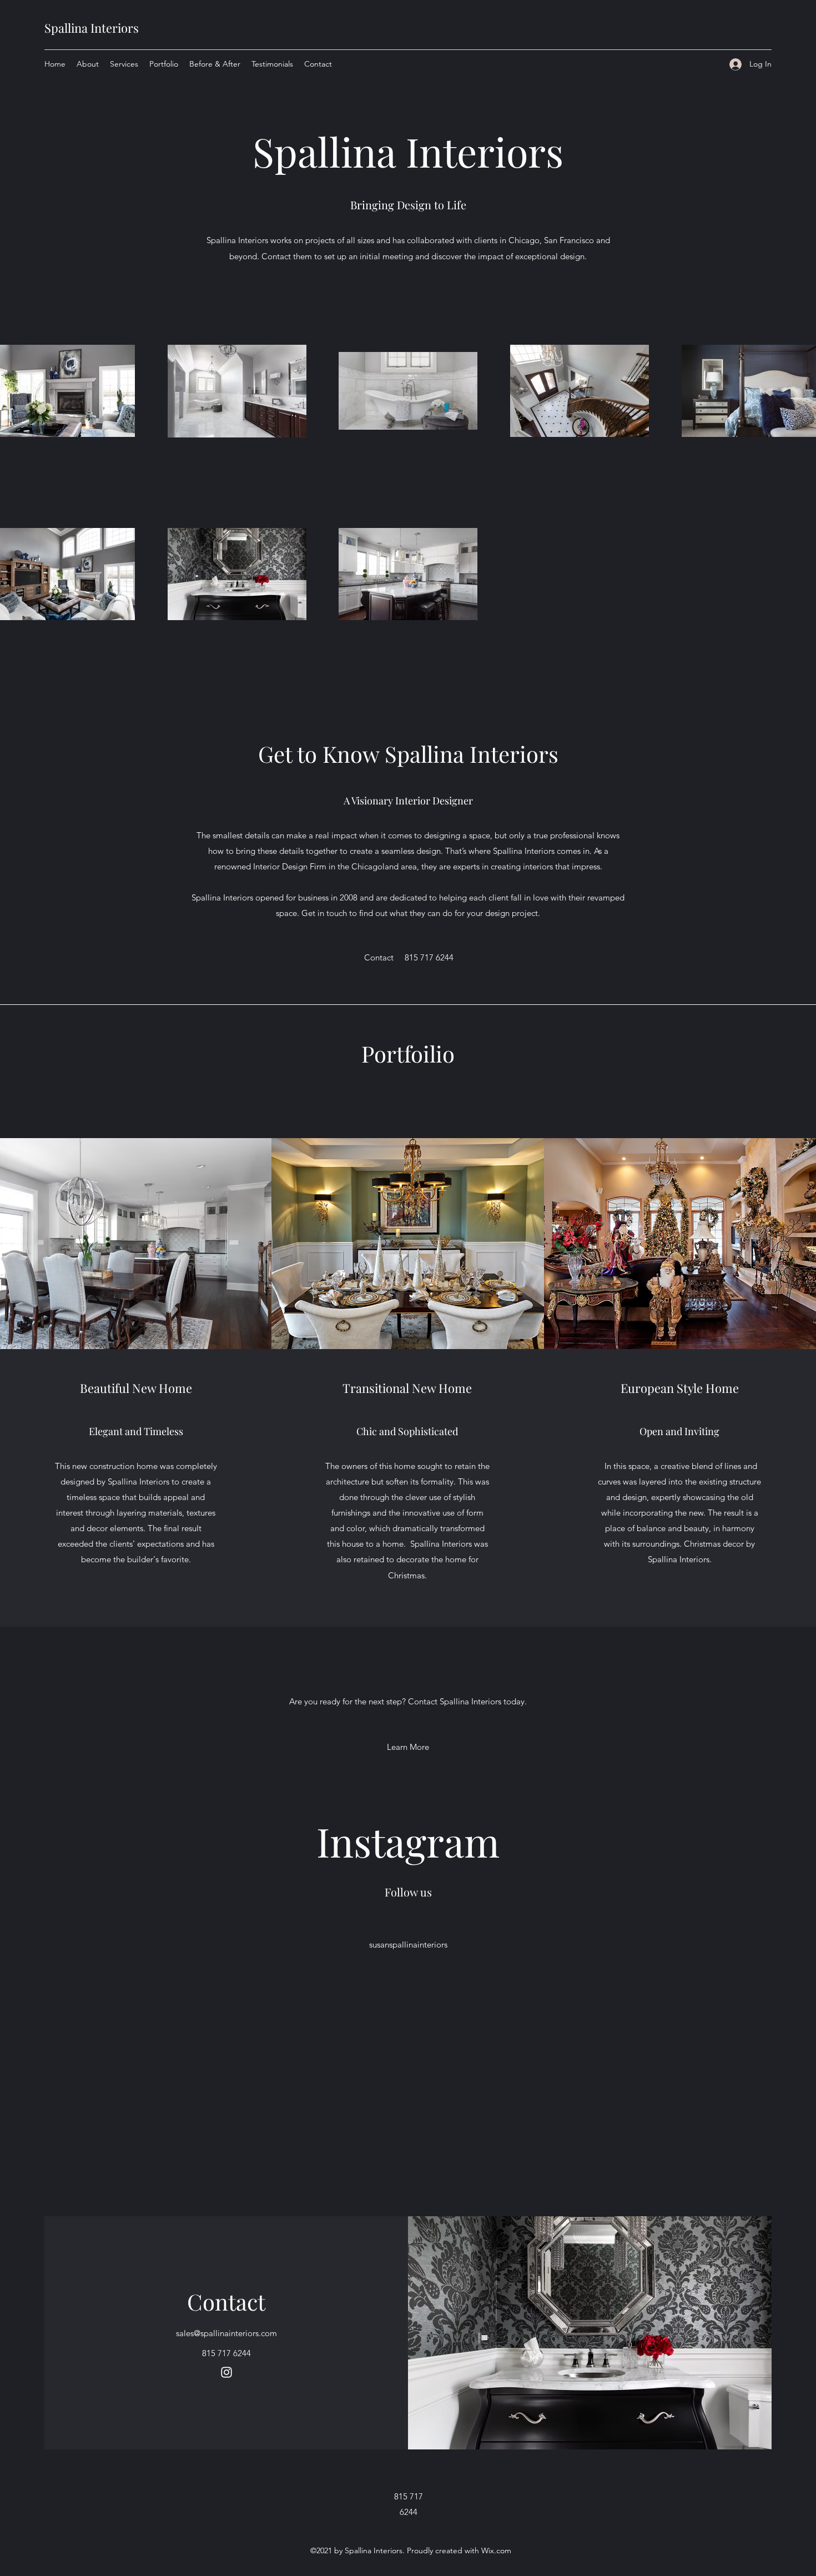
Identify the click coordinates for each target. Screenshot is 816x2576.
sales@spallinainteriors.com (226, 2333)
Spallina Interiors (92, 28)
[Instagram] (226, 2372)
